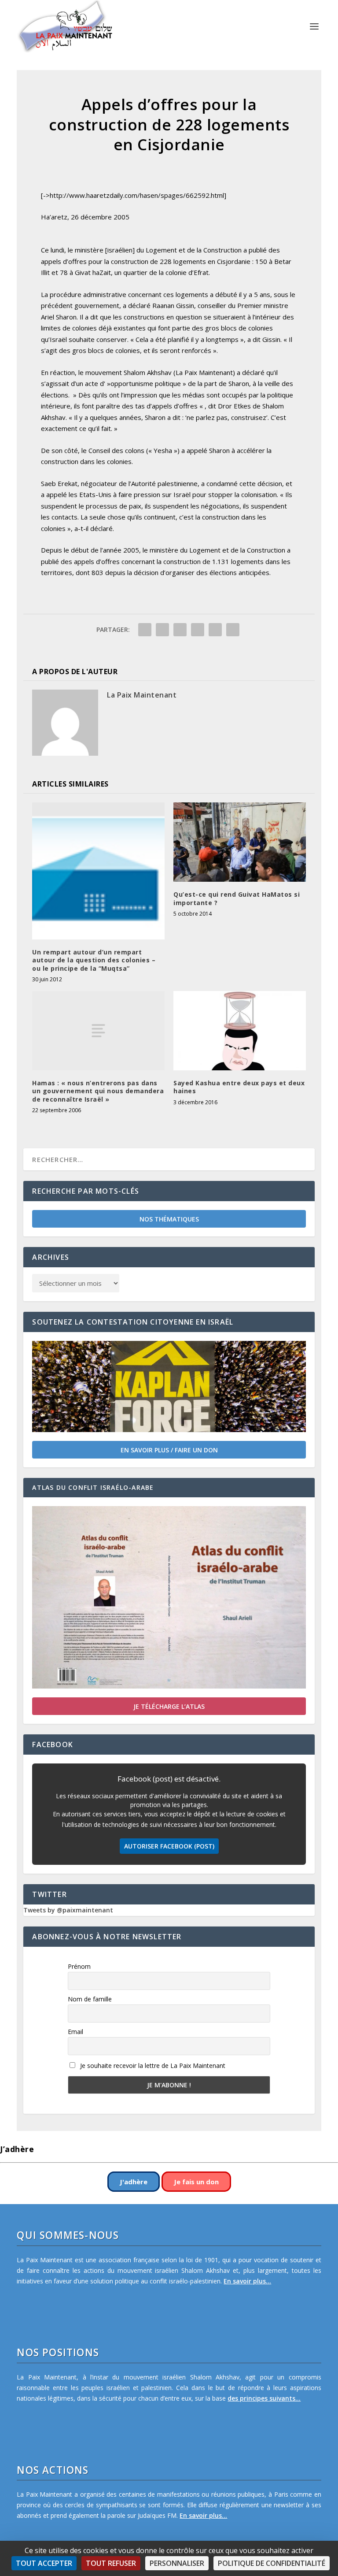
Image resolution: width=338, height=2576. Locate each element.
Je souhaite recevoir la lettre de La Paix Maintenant (152, 2066)
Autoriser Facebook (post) (169, 1846)
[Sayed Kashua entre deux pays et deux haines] (240, 1031)
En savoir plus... (247, 2281)
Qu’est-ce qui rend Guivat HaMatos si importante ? (237, 898)
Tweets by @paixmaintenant (68, 1910)
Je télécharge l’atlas (169, 1706)
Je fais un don (196, 2182)
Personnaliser (177, 2563)
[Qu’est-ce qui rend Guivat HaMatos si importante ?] (240, 842)
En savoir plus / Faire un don (169, 1450)
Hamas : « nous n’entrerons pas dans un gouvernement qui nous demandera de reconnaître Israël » (98, 1091)
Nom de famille (90, 1999)
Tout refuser (111, 2563)
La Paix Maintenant (142, 695)
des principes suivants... (264, 2398)
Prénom (79, 1966)
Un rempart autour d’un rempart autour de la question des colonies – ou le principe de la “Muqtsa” (94, 960)
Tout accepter (44, 2563)
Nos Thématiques (169, 1219)
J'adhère (134, 2182)
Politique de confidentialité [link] (272, 2563)
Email (75, 2032)
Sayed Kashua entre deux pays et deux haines (239, 1087)
